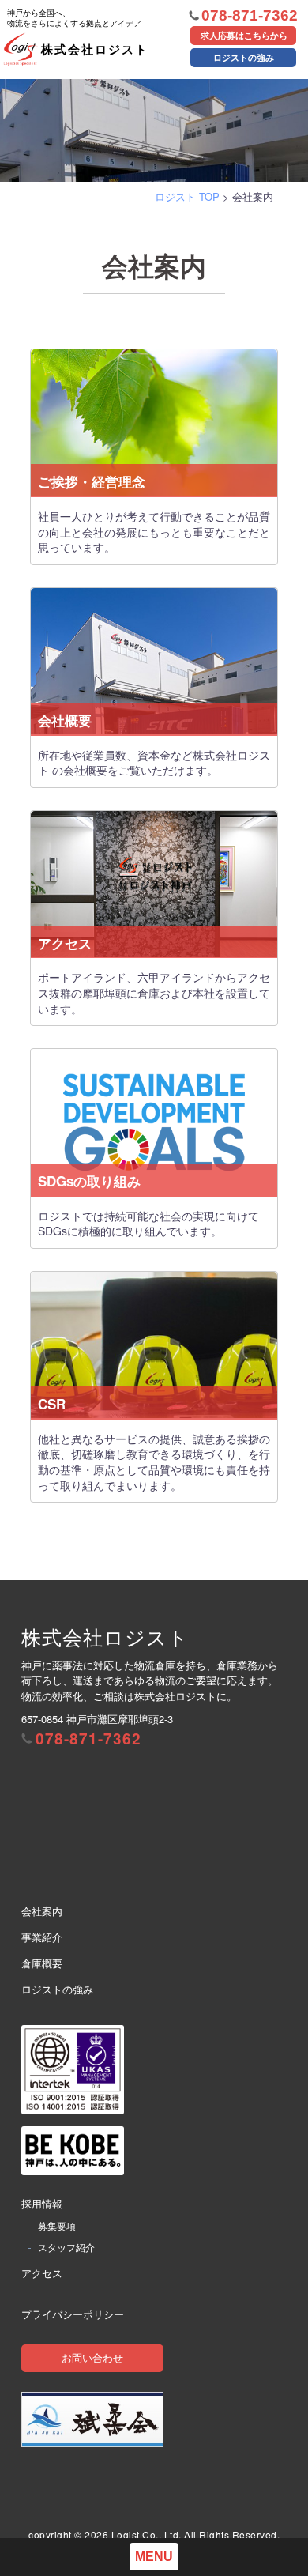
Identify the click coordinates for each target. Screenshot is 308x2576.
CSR (52, 1404)
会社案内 (42, 1911)
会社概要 (65, 720)
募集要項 (57, 2225)
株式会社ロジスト (78, 16)
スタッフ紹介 (66, 2247)
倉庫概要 (42, 1963)
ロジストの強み (244, 57)
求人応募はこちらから (244, 35)
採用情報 (42, 2203)
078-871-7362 (250, 15)
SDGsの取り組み (89, 1181)
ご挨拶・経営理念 (92, 482)
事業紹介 (42, 1937)
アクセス (65, 943)
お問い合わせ (92, 2357)
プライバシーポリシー (73, 2314)
